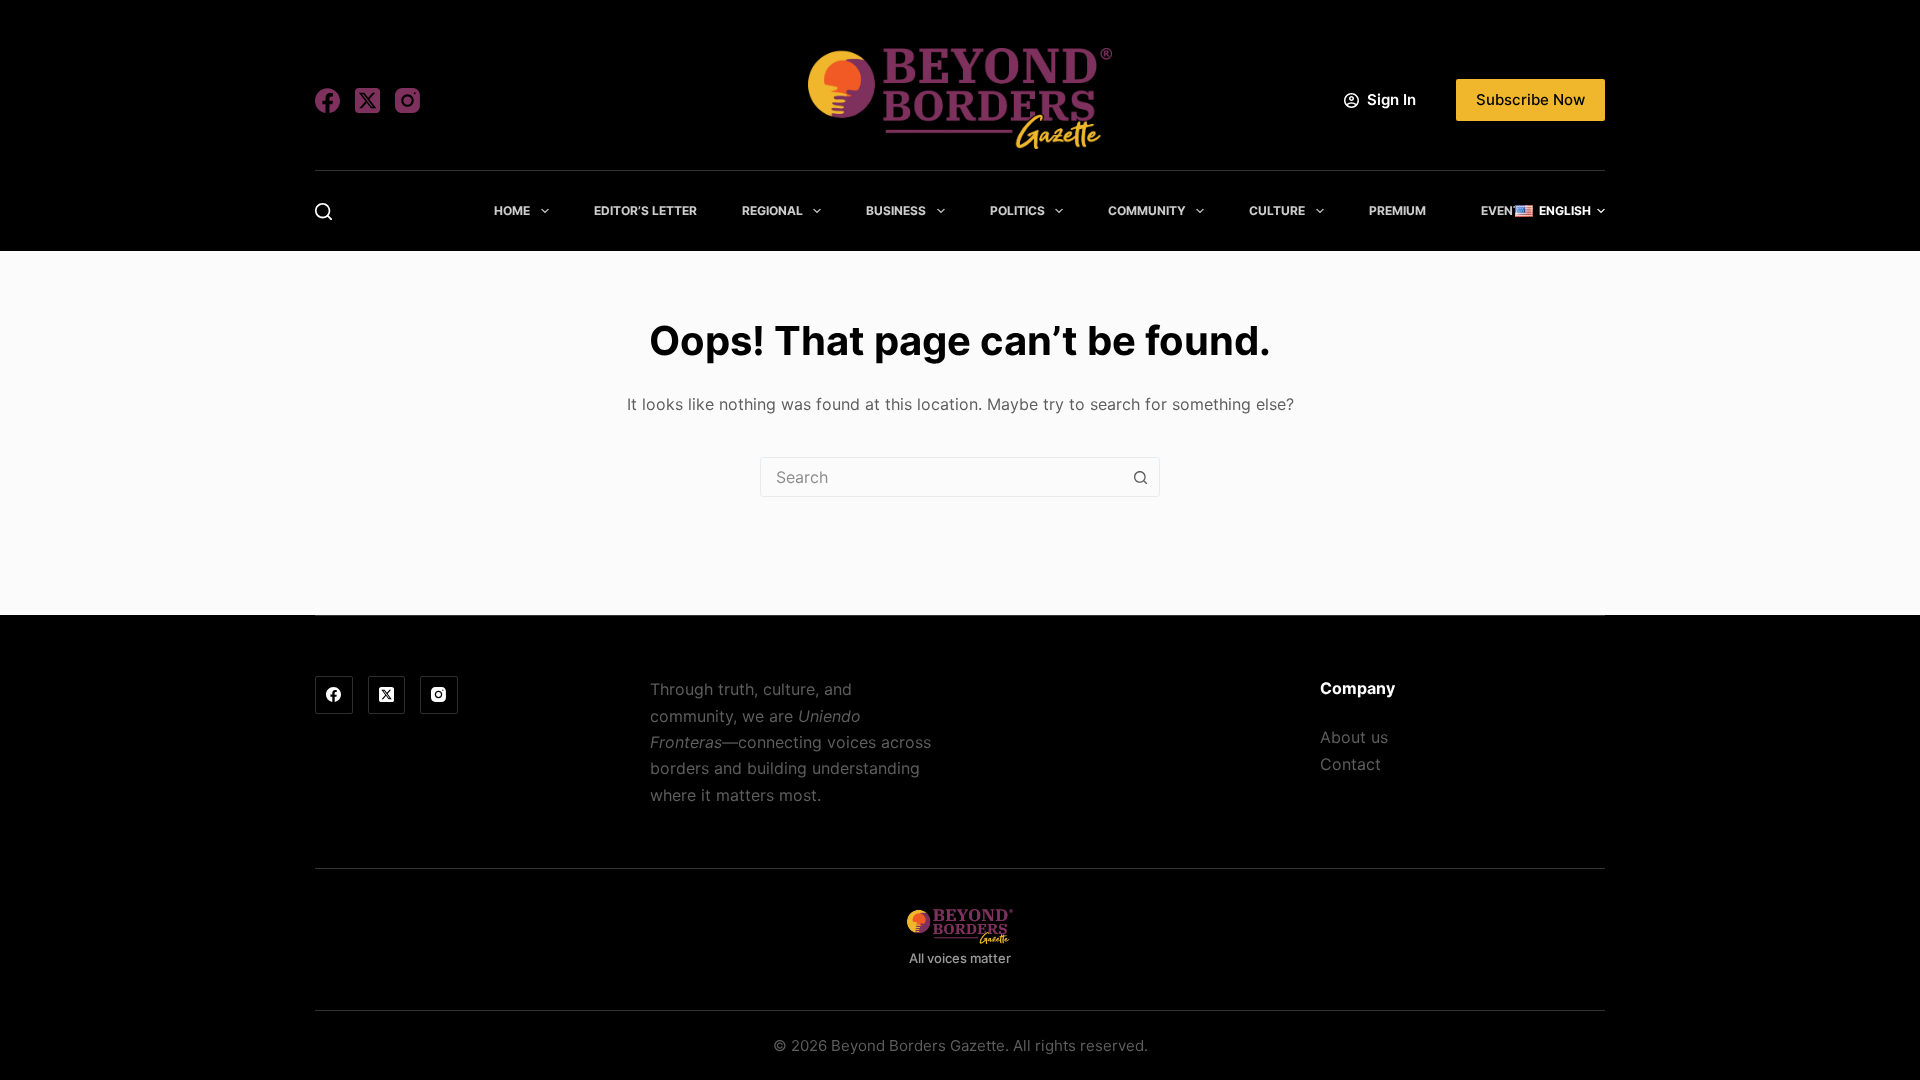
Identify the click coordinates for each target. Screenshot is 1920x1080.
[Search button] (1140, 477)
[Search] (323, 211)
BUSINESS (896, 210)
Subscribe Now (1530, 99)
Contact (1350, 764)
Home (512, 210)
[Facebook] (327, 100)
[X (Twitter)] (367, 100)
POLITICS (1017, 210)
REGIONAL (772, 210)
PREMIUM (1397, 210)
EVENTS (1505, 210)
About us (1354, 737)
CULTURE (1277, 210)
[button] (1560, 211)
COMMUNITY (1147, 210)
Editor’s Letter (645, 210)
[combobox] (941, 477)
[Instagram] (407, 100)
